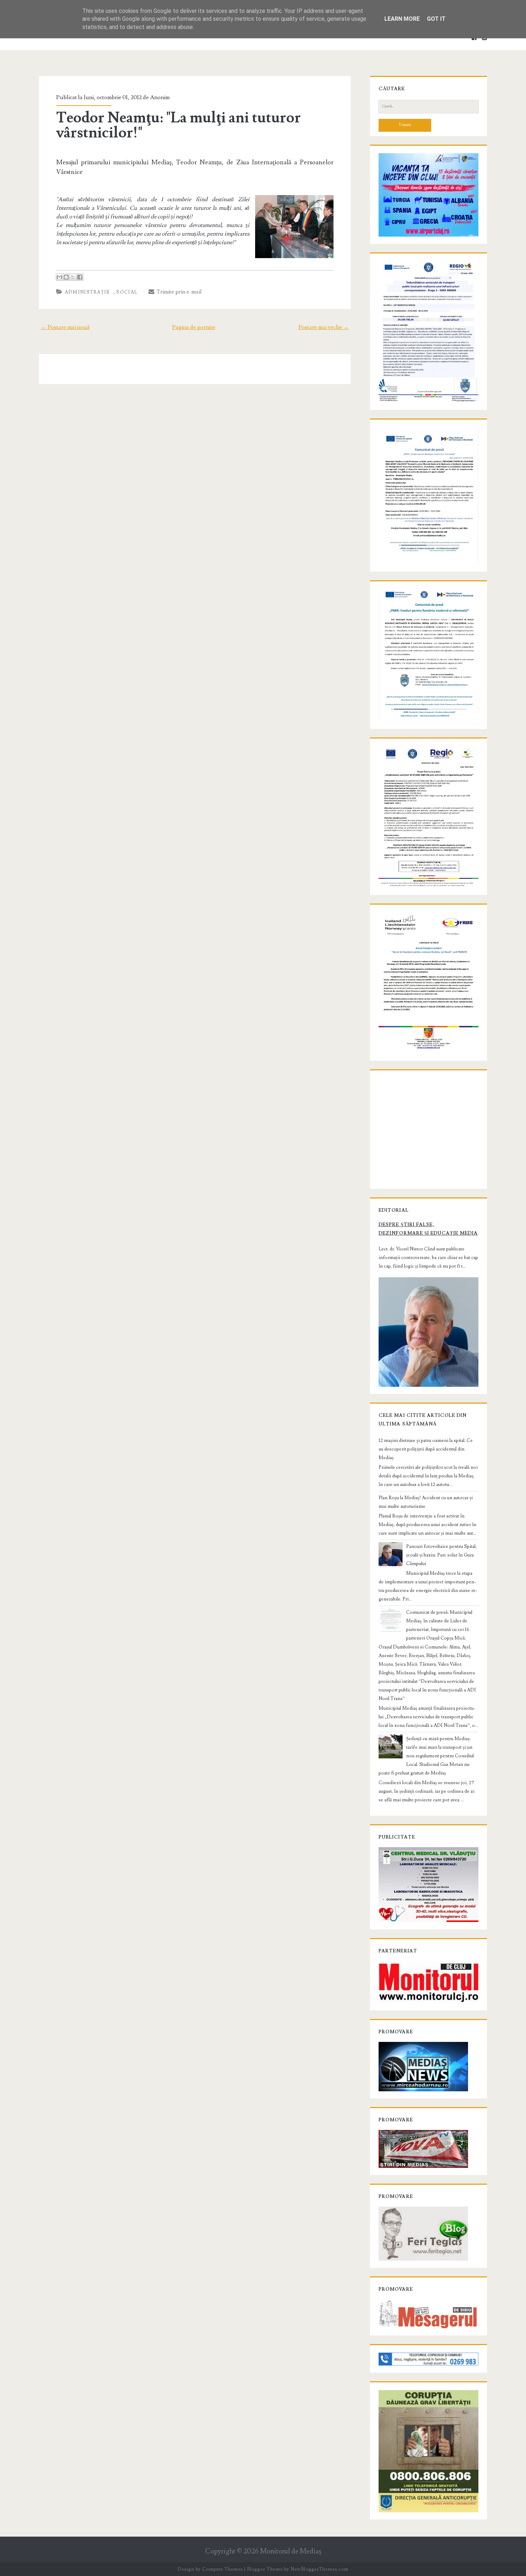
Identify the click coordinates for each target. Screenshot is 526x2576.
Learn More (402, 19)
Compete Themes (222, 2569)
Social (127, 292)
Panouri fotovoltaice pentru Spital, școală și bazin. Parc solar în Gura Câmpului (441, 1555)
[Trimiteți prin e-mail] (59, 277)
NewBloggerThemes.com (320, 2569)
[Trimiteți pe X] (73, 277)
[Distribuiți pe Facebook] (80, 277)
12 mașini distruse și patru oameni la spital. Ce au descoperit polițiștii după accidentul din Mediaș (426, 1449)
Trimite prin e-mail (178, 292)
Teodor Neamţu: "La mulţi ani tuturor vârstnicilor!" (179, 125)
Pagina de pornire (194, 327)
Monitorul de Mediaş (291, 2551)
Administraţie (87, 292)
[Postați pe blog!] (66, 277)
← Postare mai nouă (65, 327)
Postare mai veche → (324, 327)
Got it (436, 19)
